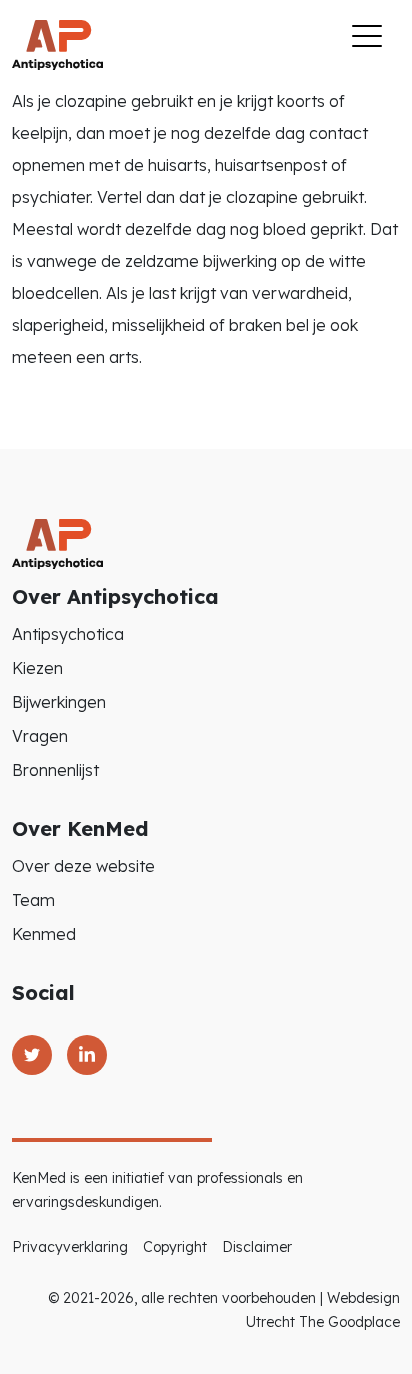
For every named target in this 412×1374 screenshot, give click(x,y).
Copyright (175, 1247)
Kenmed (44, 934)
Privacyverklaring (70, 1247)
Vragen (40, 736)
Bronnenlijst (55, 770)
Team (33, 900)
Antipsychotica (68, 634)
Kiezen (37, 668)
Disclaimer (257, 1247)
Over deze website (83, 866)
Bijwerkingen (59, 702)
